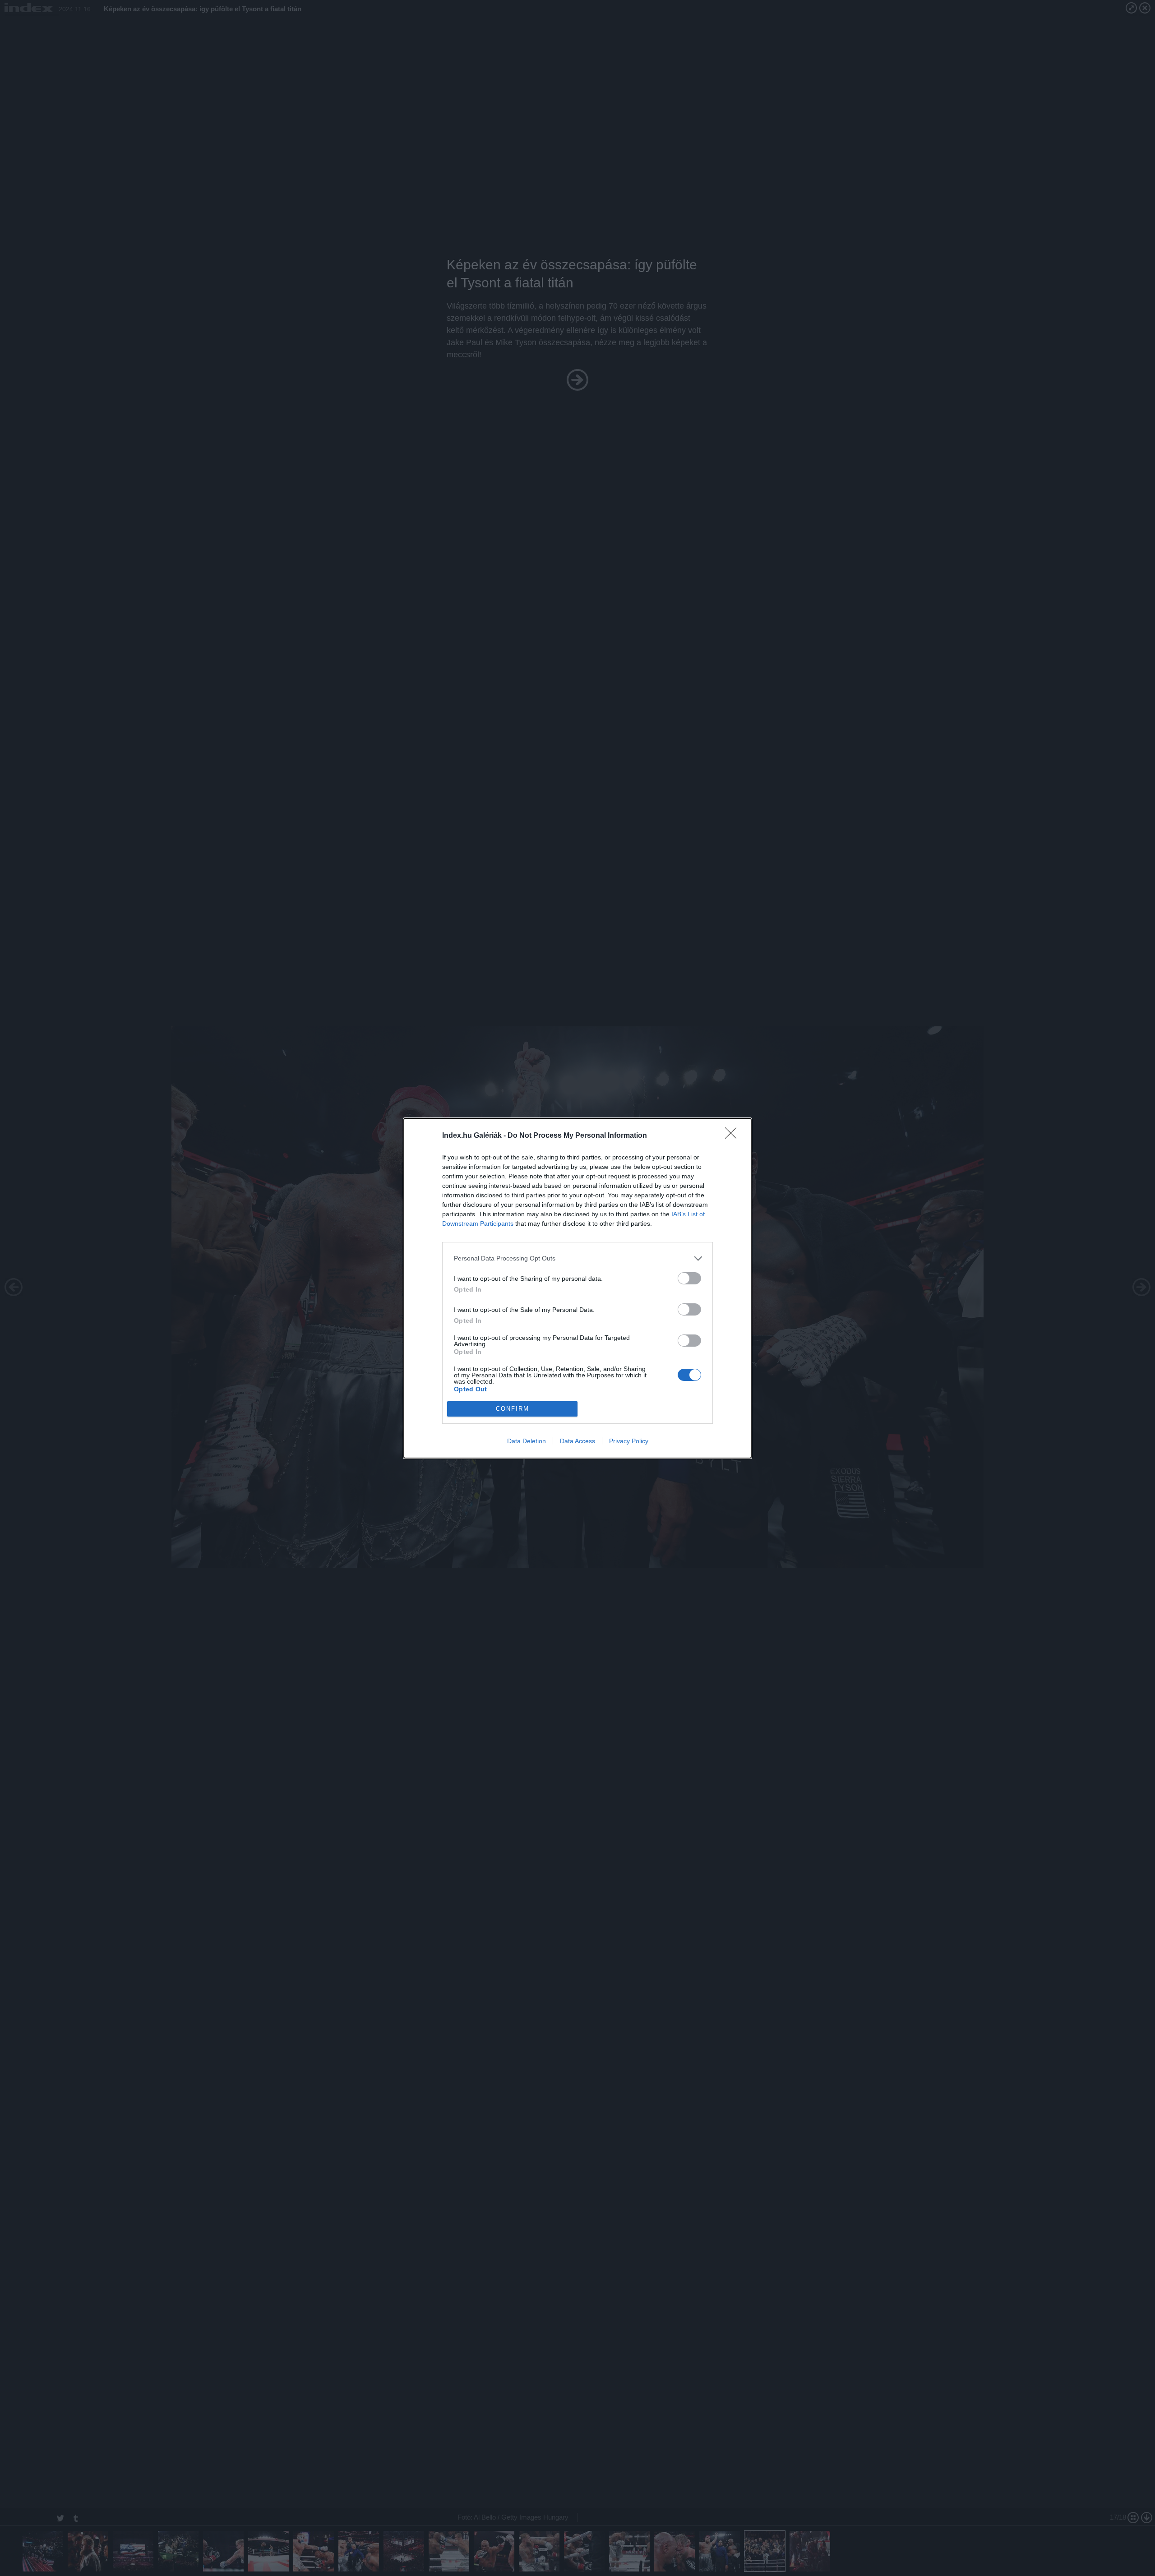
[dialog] (577, 1288)
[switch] (689, 1278)
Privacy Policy (629, 1441)
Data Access (577, 1441)
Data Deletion (527, 1441)
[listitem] (577, 1258)
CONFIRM (513, 1409)
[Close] (734, 1136)
